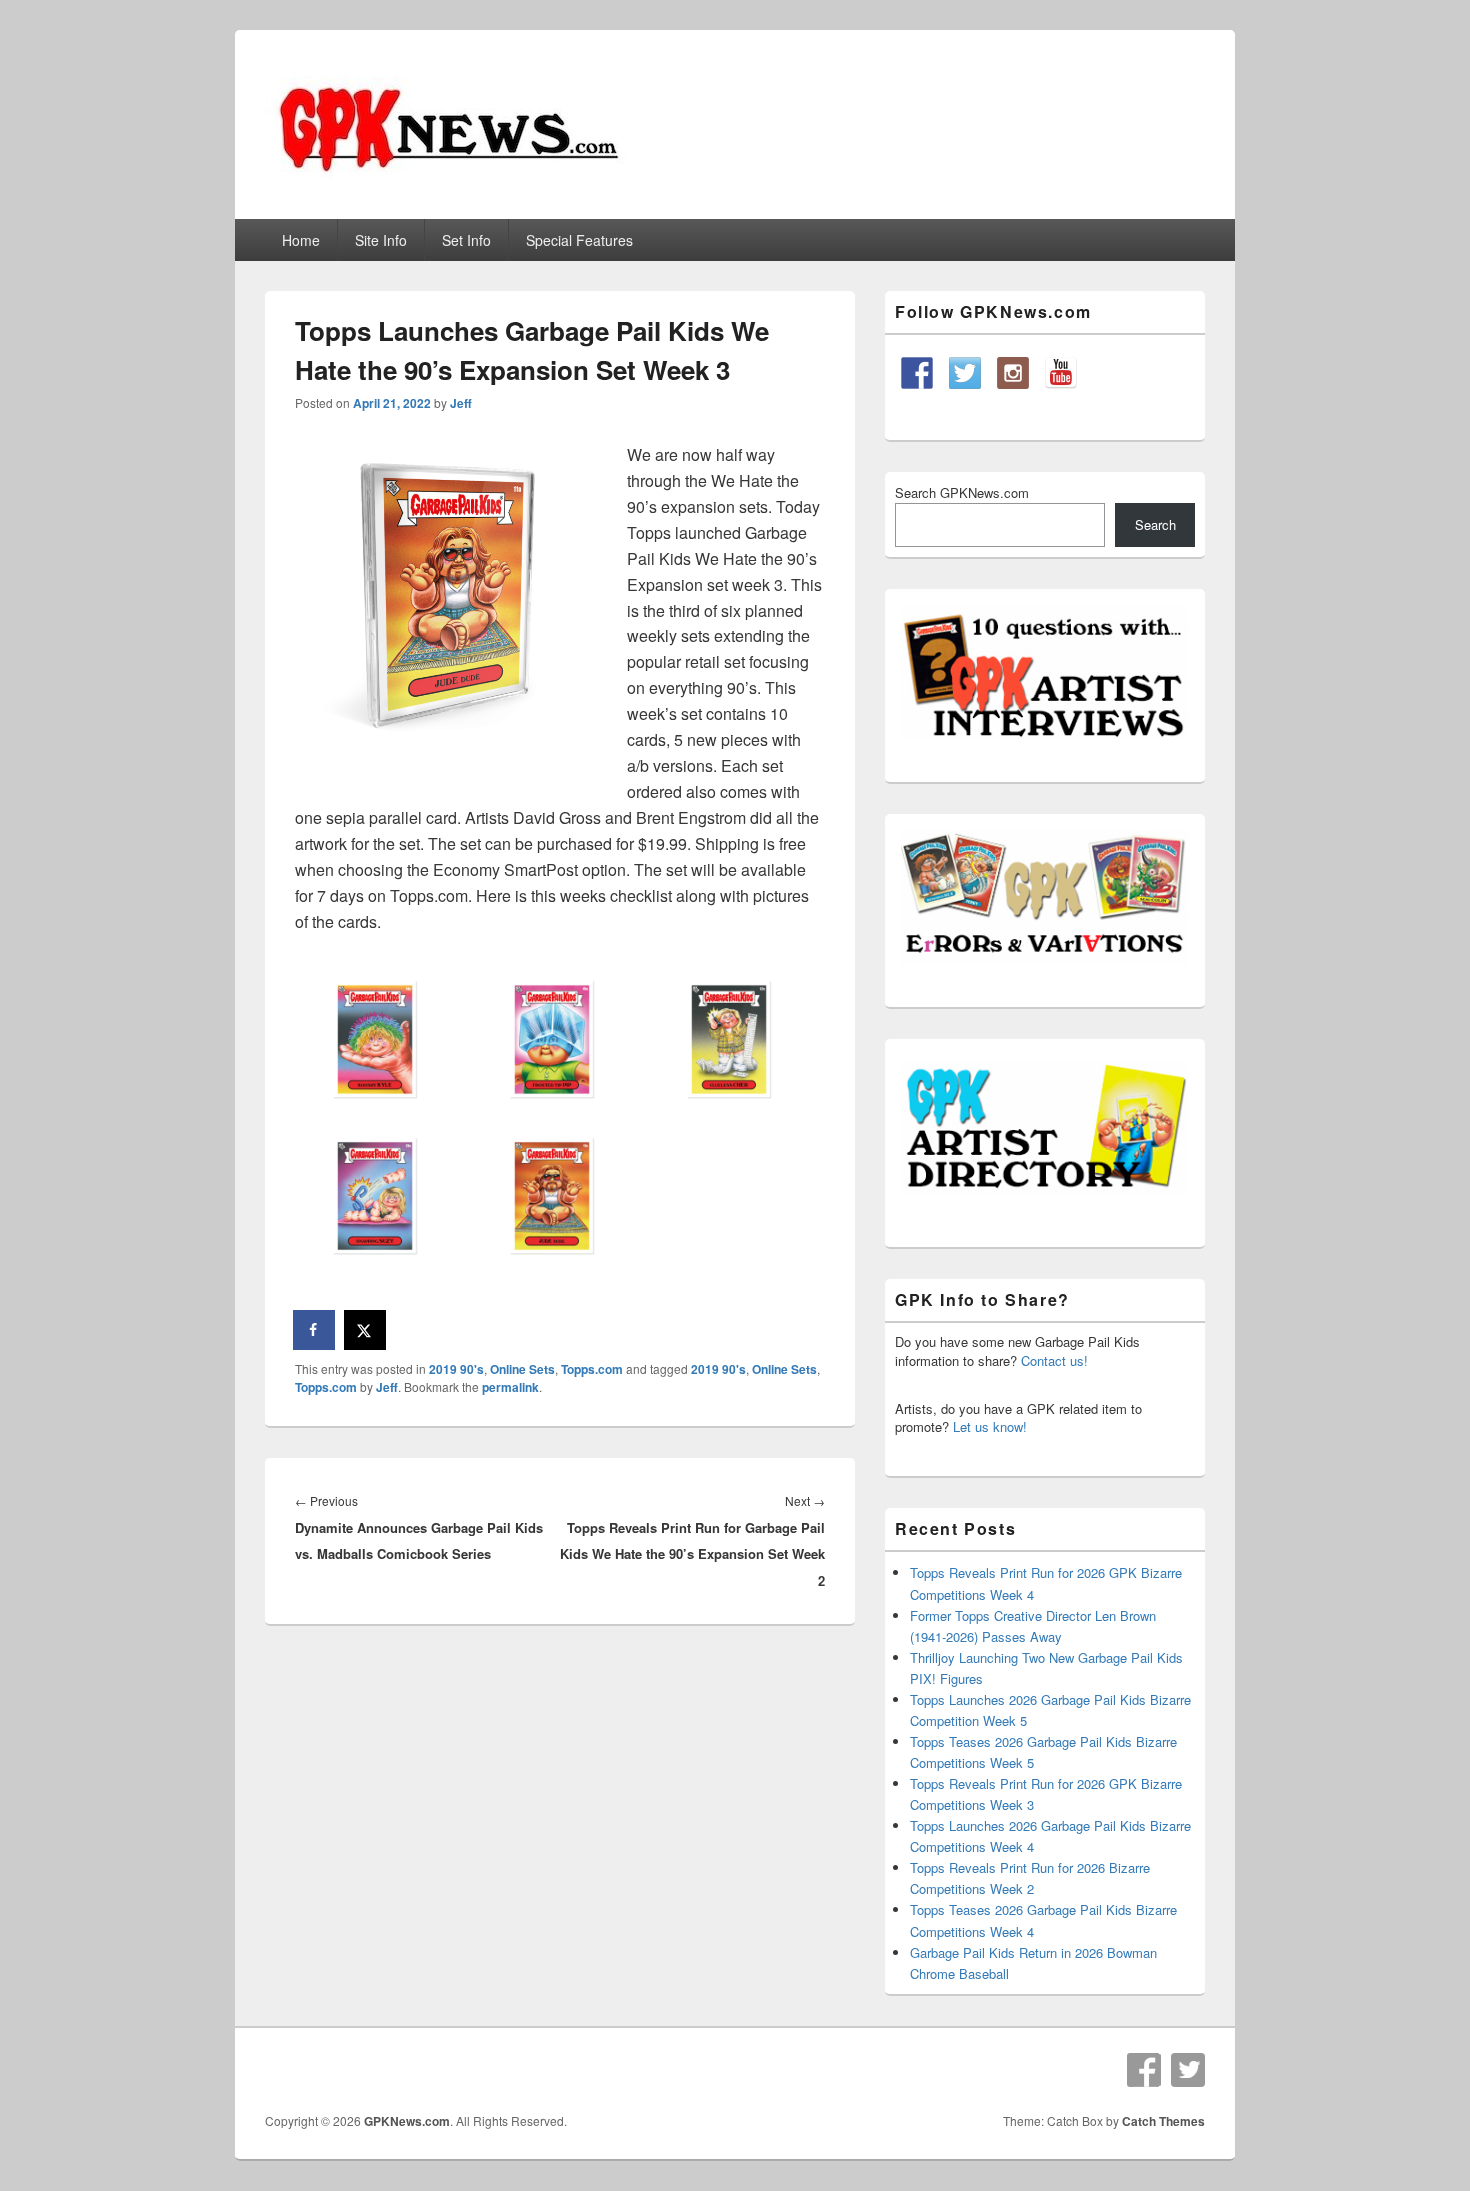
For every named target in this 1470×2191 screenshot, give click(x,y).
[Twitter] (1188, 2070)
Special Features (579, 240)
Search (1155, 524)
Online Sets (522, 1369)
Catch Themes (1163, 2121)
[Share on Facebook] (315, 1330)
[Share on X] (366, 1330)
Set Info (466, 240)
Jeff (461, 403)
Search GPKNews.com (962, 492)
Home (301, 240)
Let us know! (990, 1426)
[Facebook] (1144, 2070)
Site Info (381, 240)
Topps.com (592, 1369)
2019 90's (456, 1369)
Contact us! (1054, 1360)
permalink (510, 1387)
